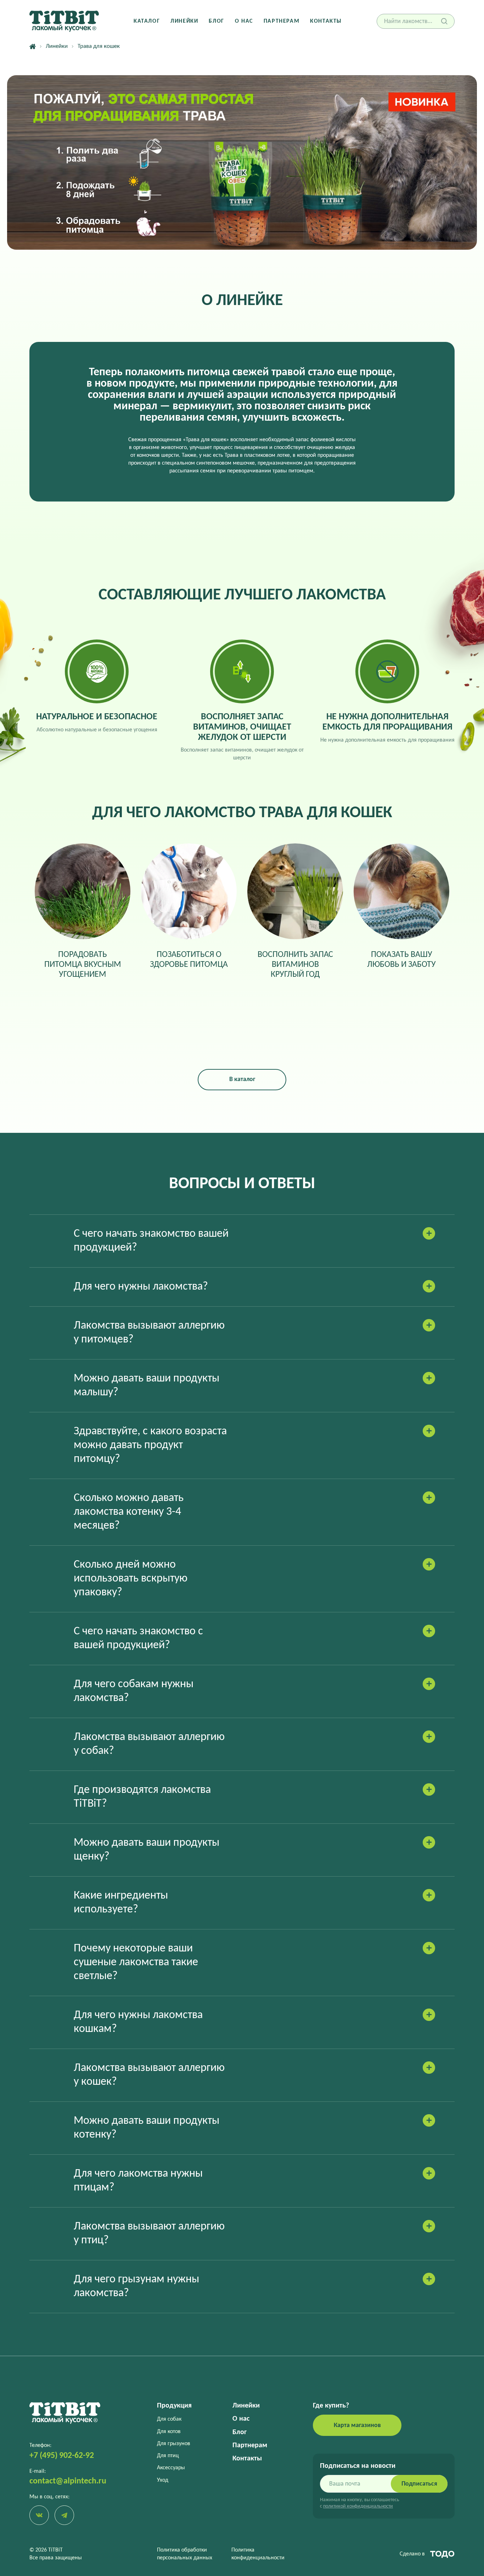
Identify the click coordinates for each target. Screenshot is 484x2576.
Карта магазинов (357, 2425)
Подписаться (419, 2484)
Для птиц (168, 2456)
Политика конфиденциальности (258, 2554)
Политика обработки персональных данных (185, 2554)
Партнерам (282, 21)
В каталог (242, 1079)
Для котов (169, 2432)
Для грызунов (174, 2444)
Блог (216, 21)
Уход (163, 2480)
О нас (244, 21)
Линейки (184, 21)
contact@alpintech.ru (68, 2481)
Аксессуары (171, 2468)
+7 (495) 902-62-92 (62, 2456)
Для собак (169, 2419)
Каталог (147, 21)
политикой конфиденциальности (358, 2506)
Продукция (174, 2406)
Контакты (326, 21)
